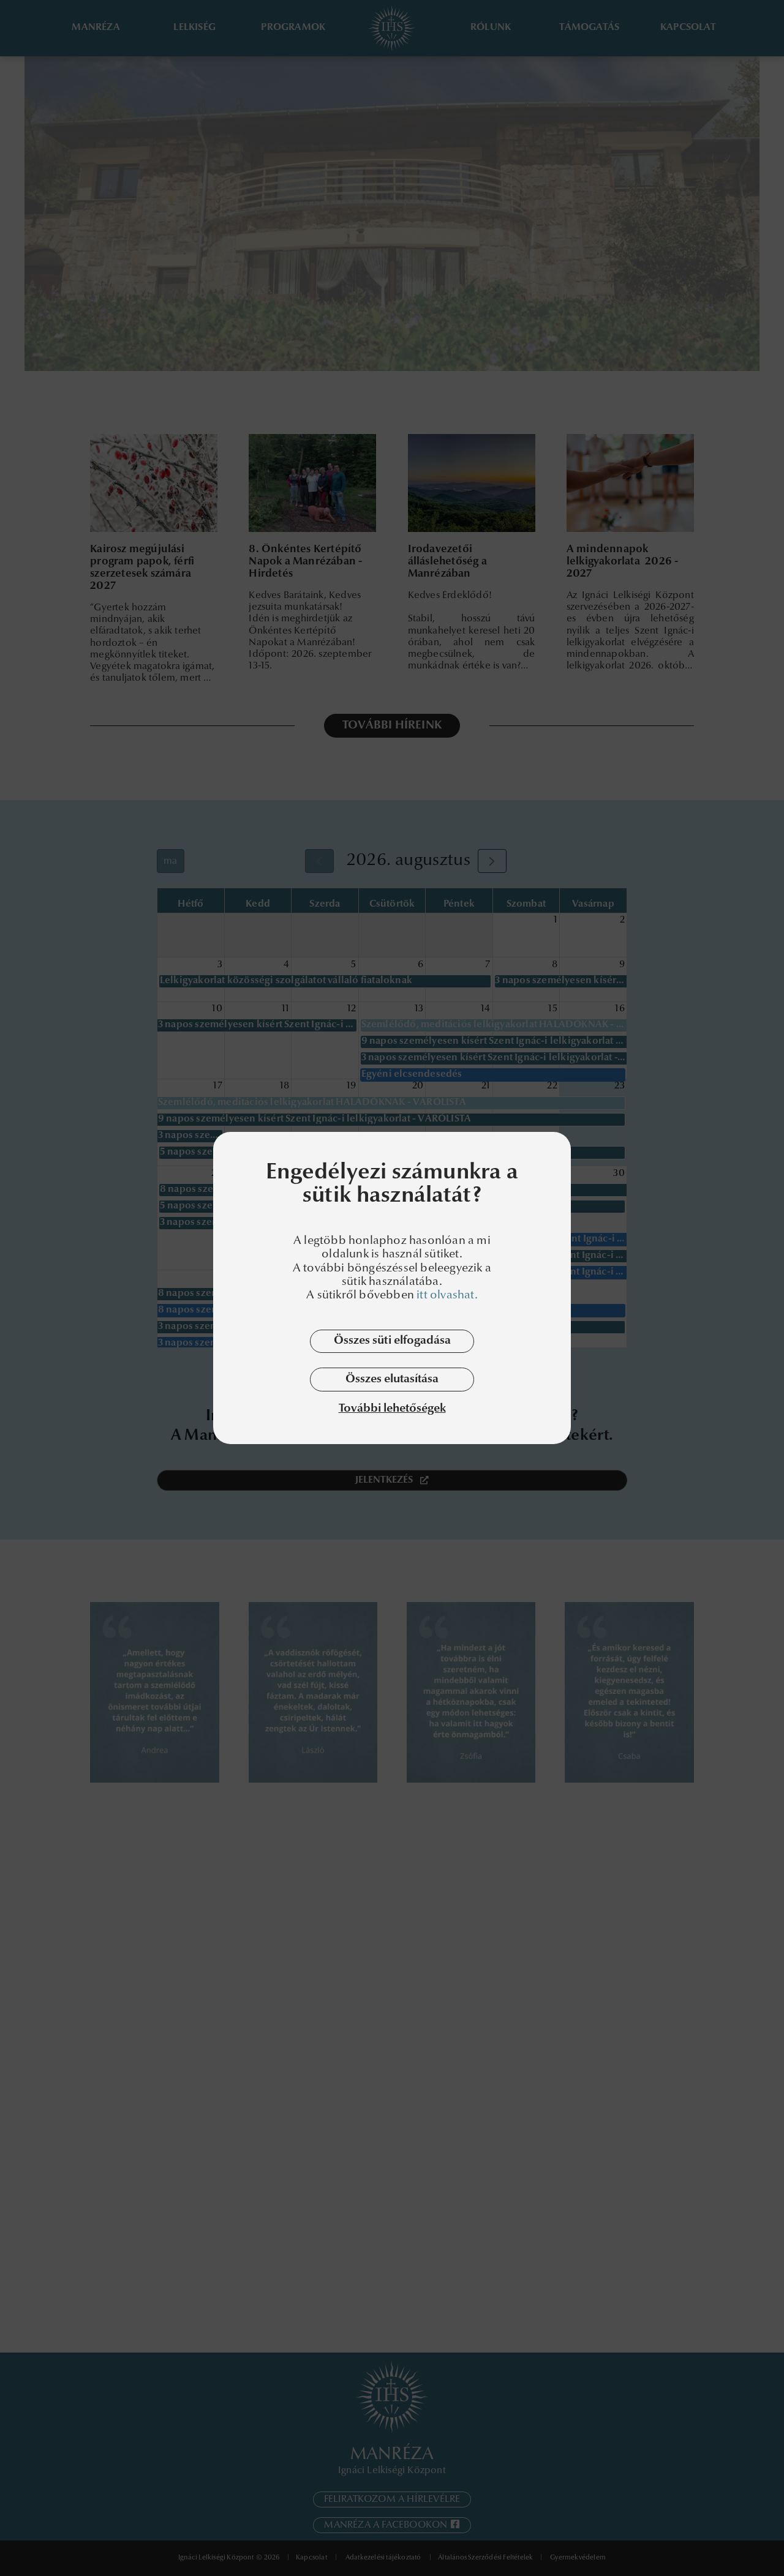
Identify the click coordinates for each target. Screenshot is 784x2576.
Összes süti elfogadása (392, 1341)
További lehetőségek (392, 1410)
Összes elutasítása (392, 1380)
